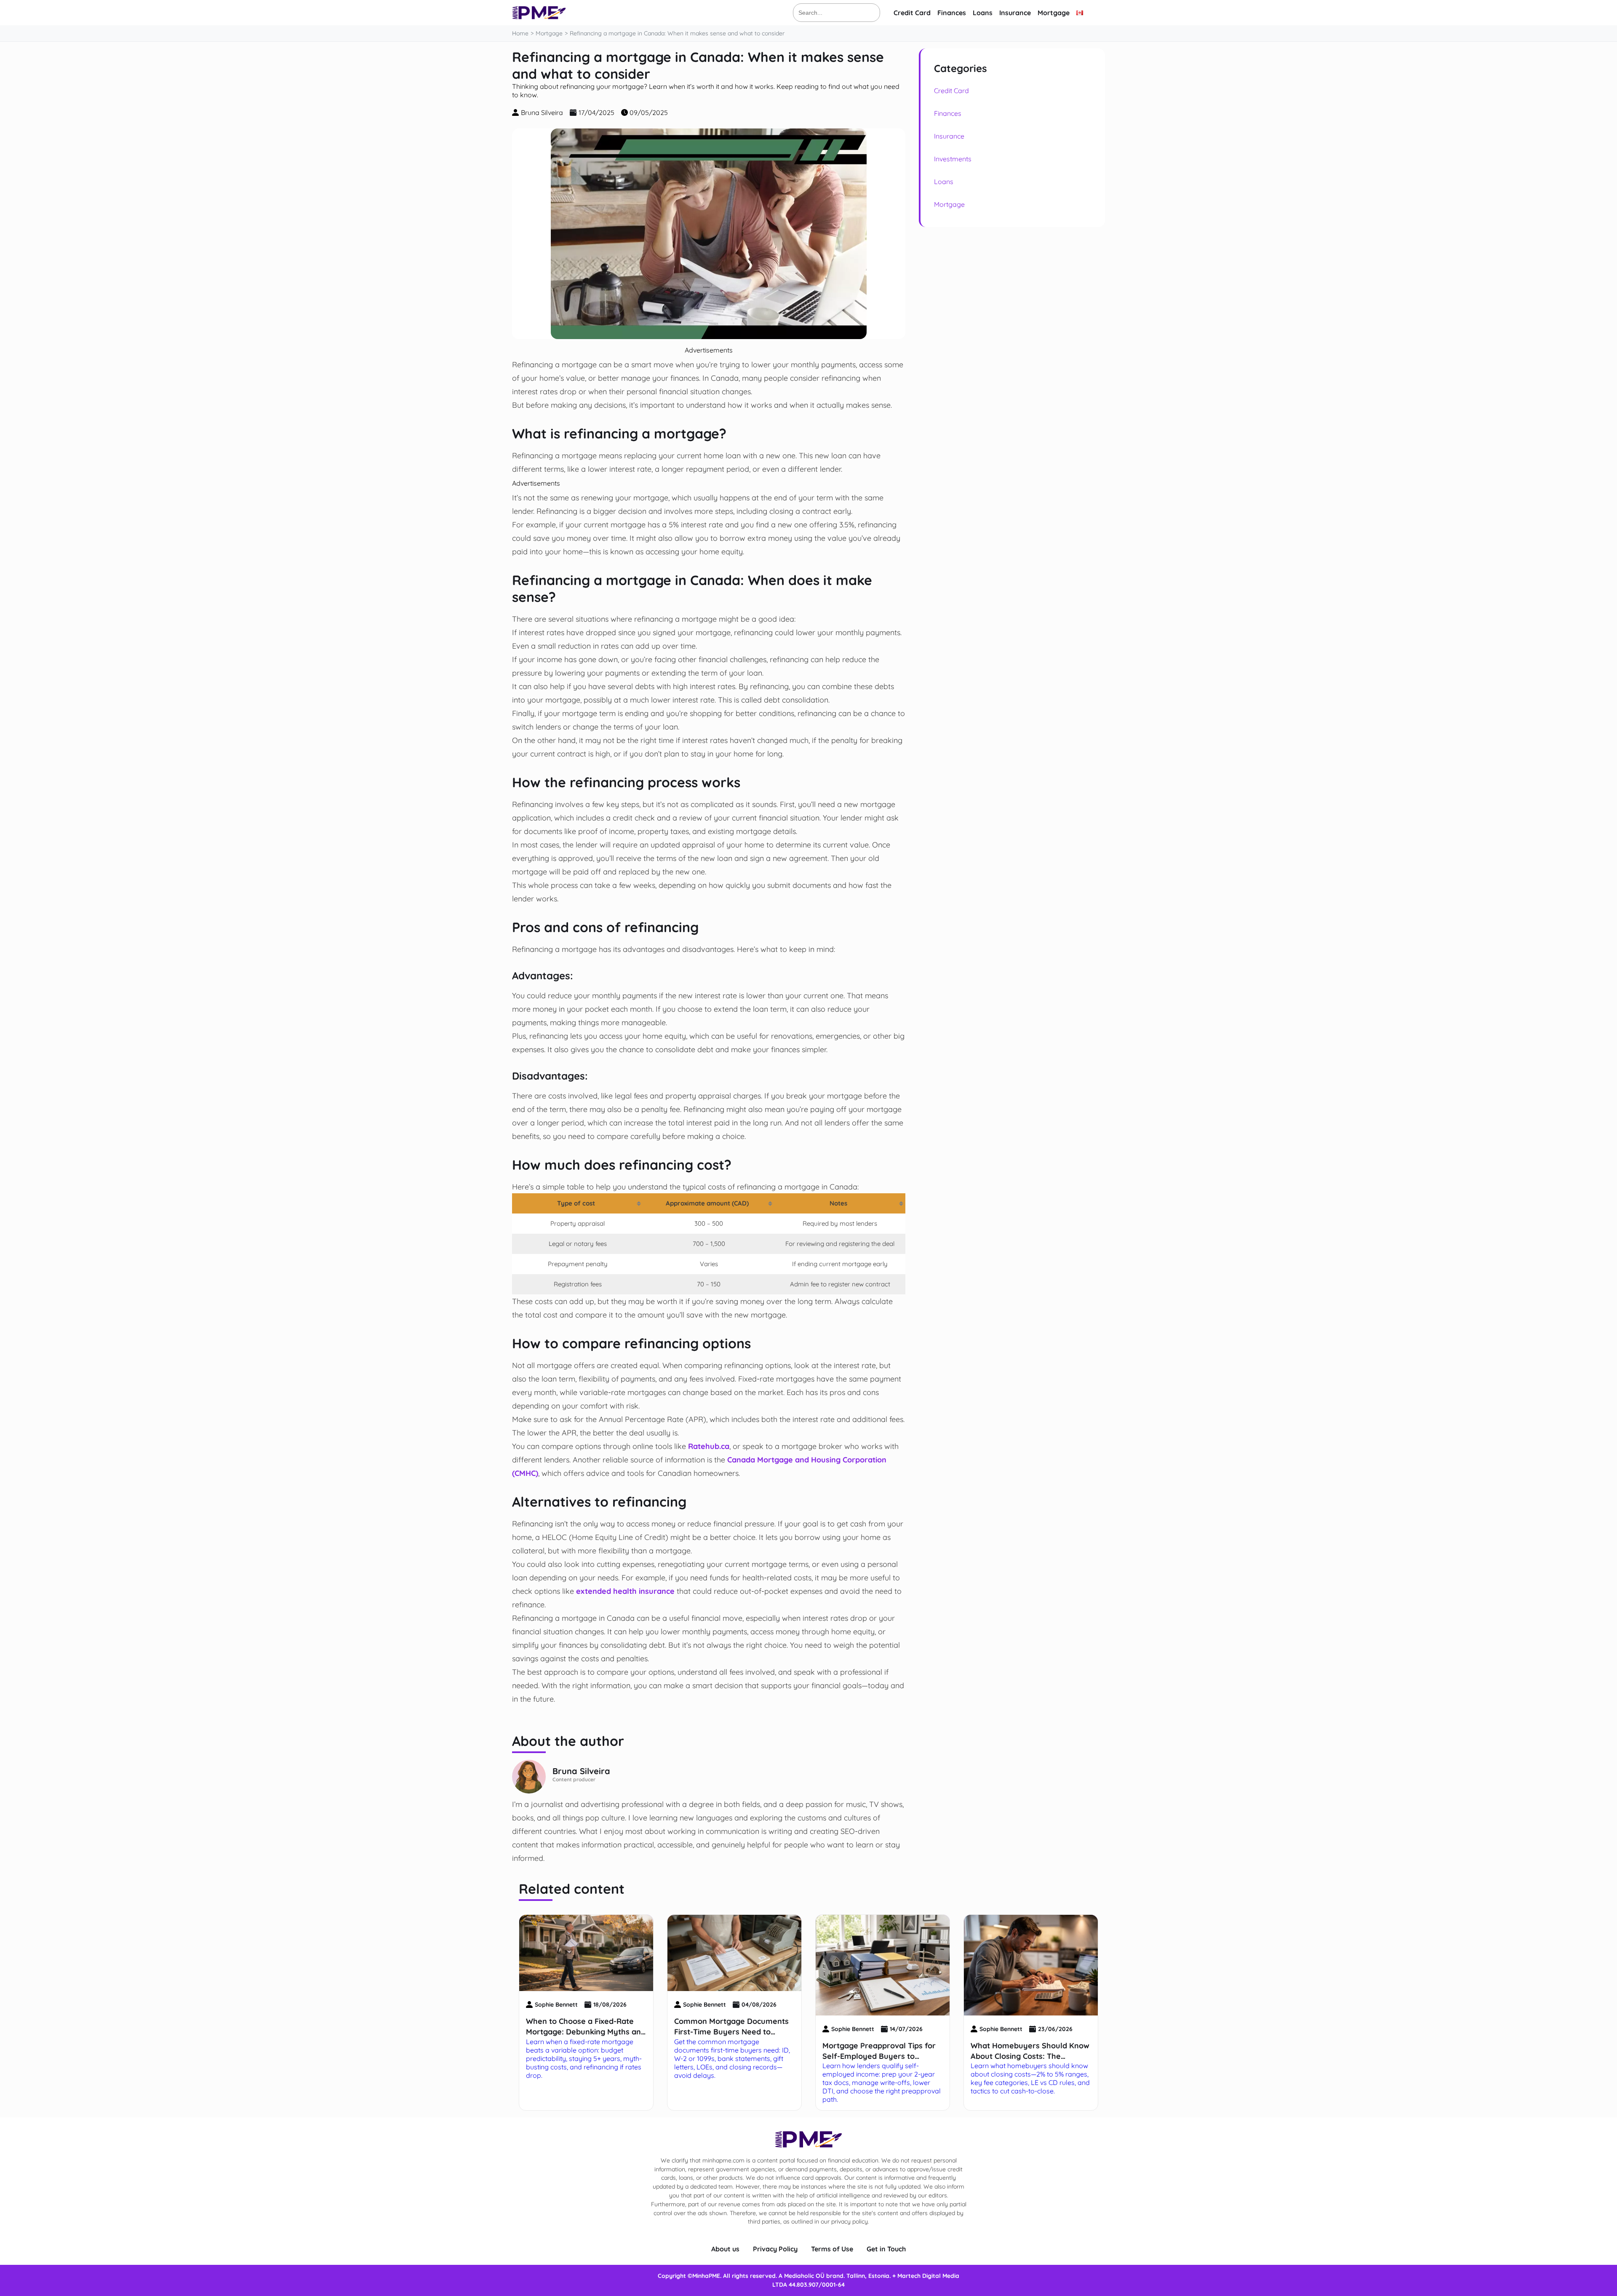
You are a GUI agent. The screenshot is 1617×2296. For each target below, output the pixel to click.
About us (725, 2249)
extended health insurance (625, 1591)
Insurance (1015, 13)
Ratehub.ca (709, 1446)
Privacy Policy (775, 2249)
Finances (952, 13)
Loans (983, 13)
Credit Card (912, 13)
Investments (953, 159)
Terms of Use (832, 2249)
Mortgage (1054, 13)
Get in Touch (886, 2249)
